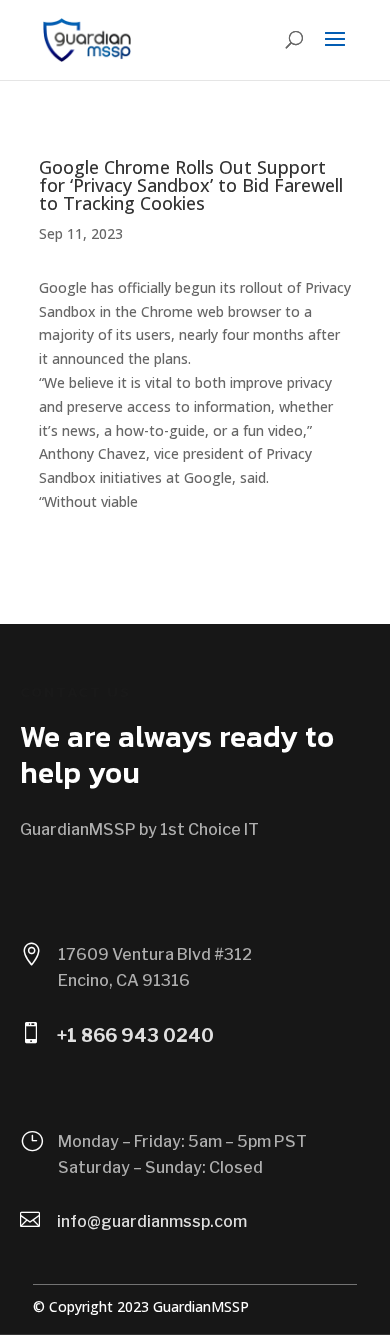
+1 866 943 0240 (135, 1035)
